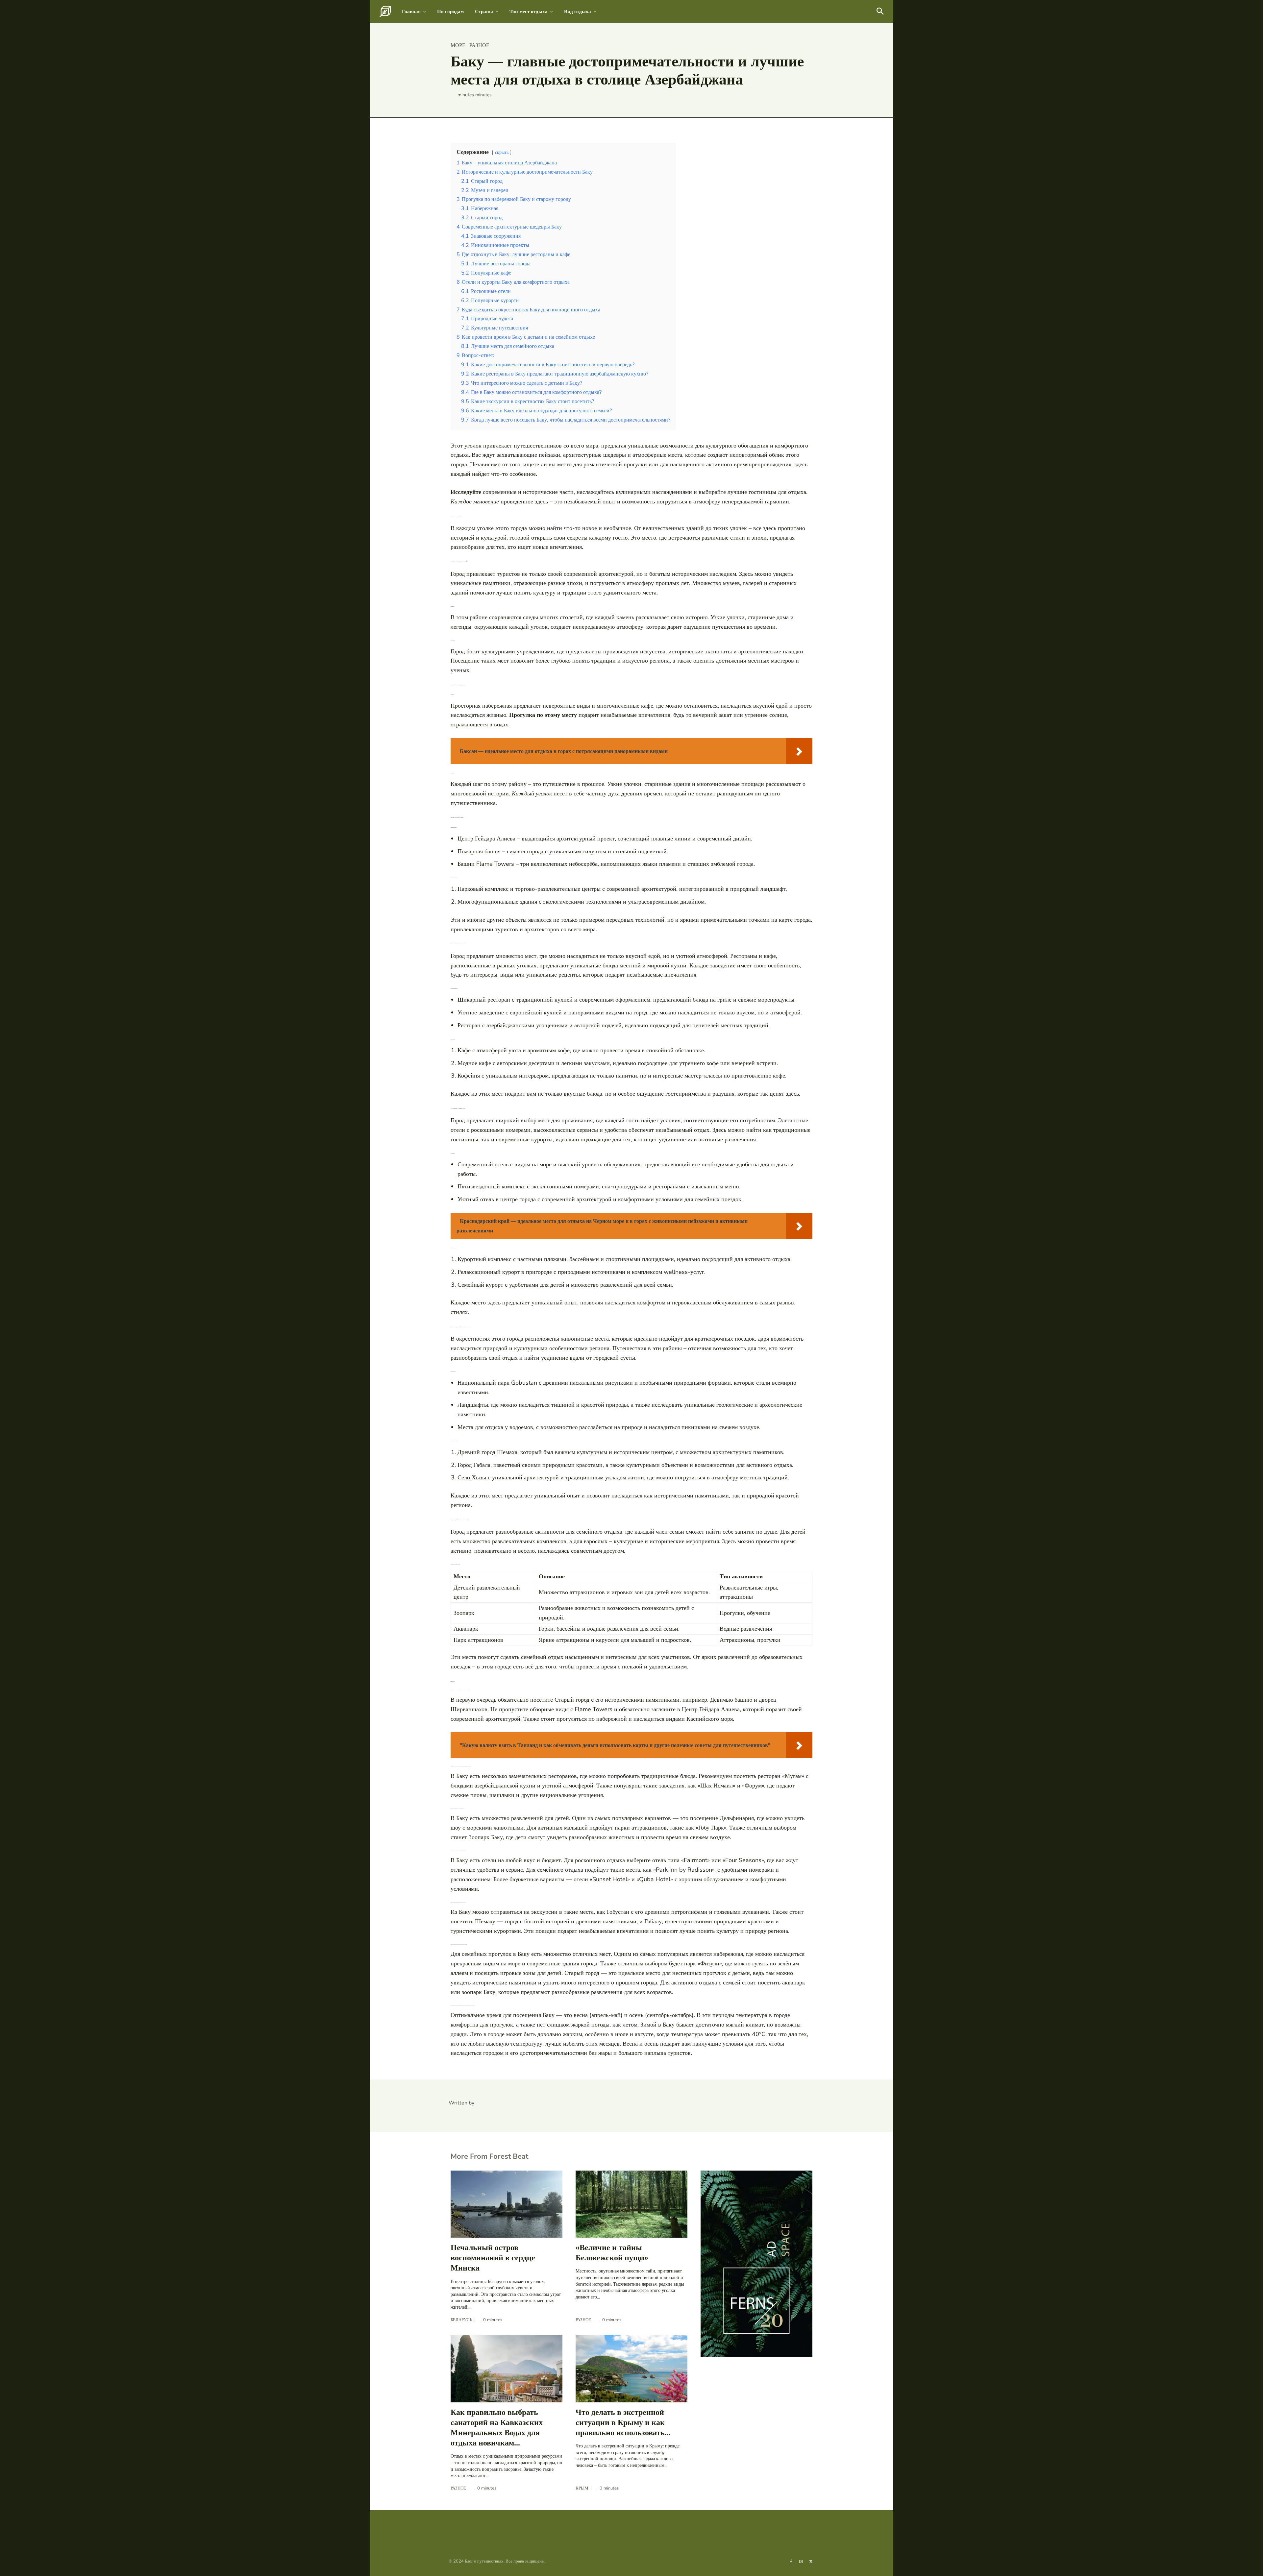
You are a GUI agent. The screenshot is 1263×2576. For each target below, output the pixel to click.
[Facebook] (791, 2561)
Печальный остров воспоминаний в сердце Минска (493, 2258)
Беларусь (461, 2320)
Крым (582, 2488)
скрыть (502, 152)
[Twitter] (811, 2561)
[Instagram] (801, 2561)
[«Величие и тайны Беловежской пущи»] (631, 2204)
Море (458, 45)
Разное (479, 45)
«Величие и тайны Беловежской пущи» (612, 2253)
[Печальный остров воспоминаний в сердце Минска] (507, 2204)
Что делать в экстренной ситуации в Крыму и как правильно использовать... (623, 2422)
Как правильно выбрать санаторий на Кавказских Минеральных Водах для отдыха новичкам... (497, 2428)
